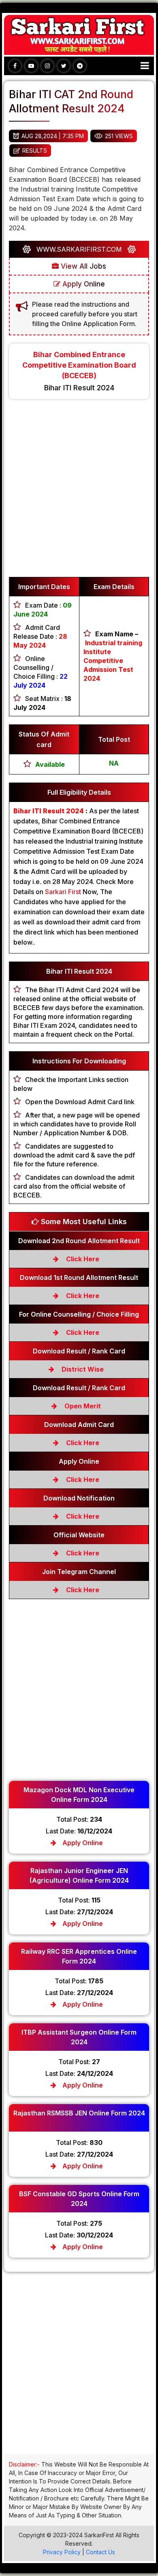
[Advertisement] (79, 492)
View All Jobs (82, 266)
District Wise (82, 1369)
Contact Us (100, 2552)
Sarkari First (63, 892)
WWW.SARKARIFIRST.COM (79, 249)
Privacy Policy (62, 2552)
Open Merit (82, 1406)
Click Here (82, 1259)
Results (35, 150)
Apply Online (83, 284)
